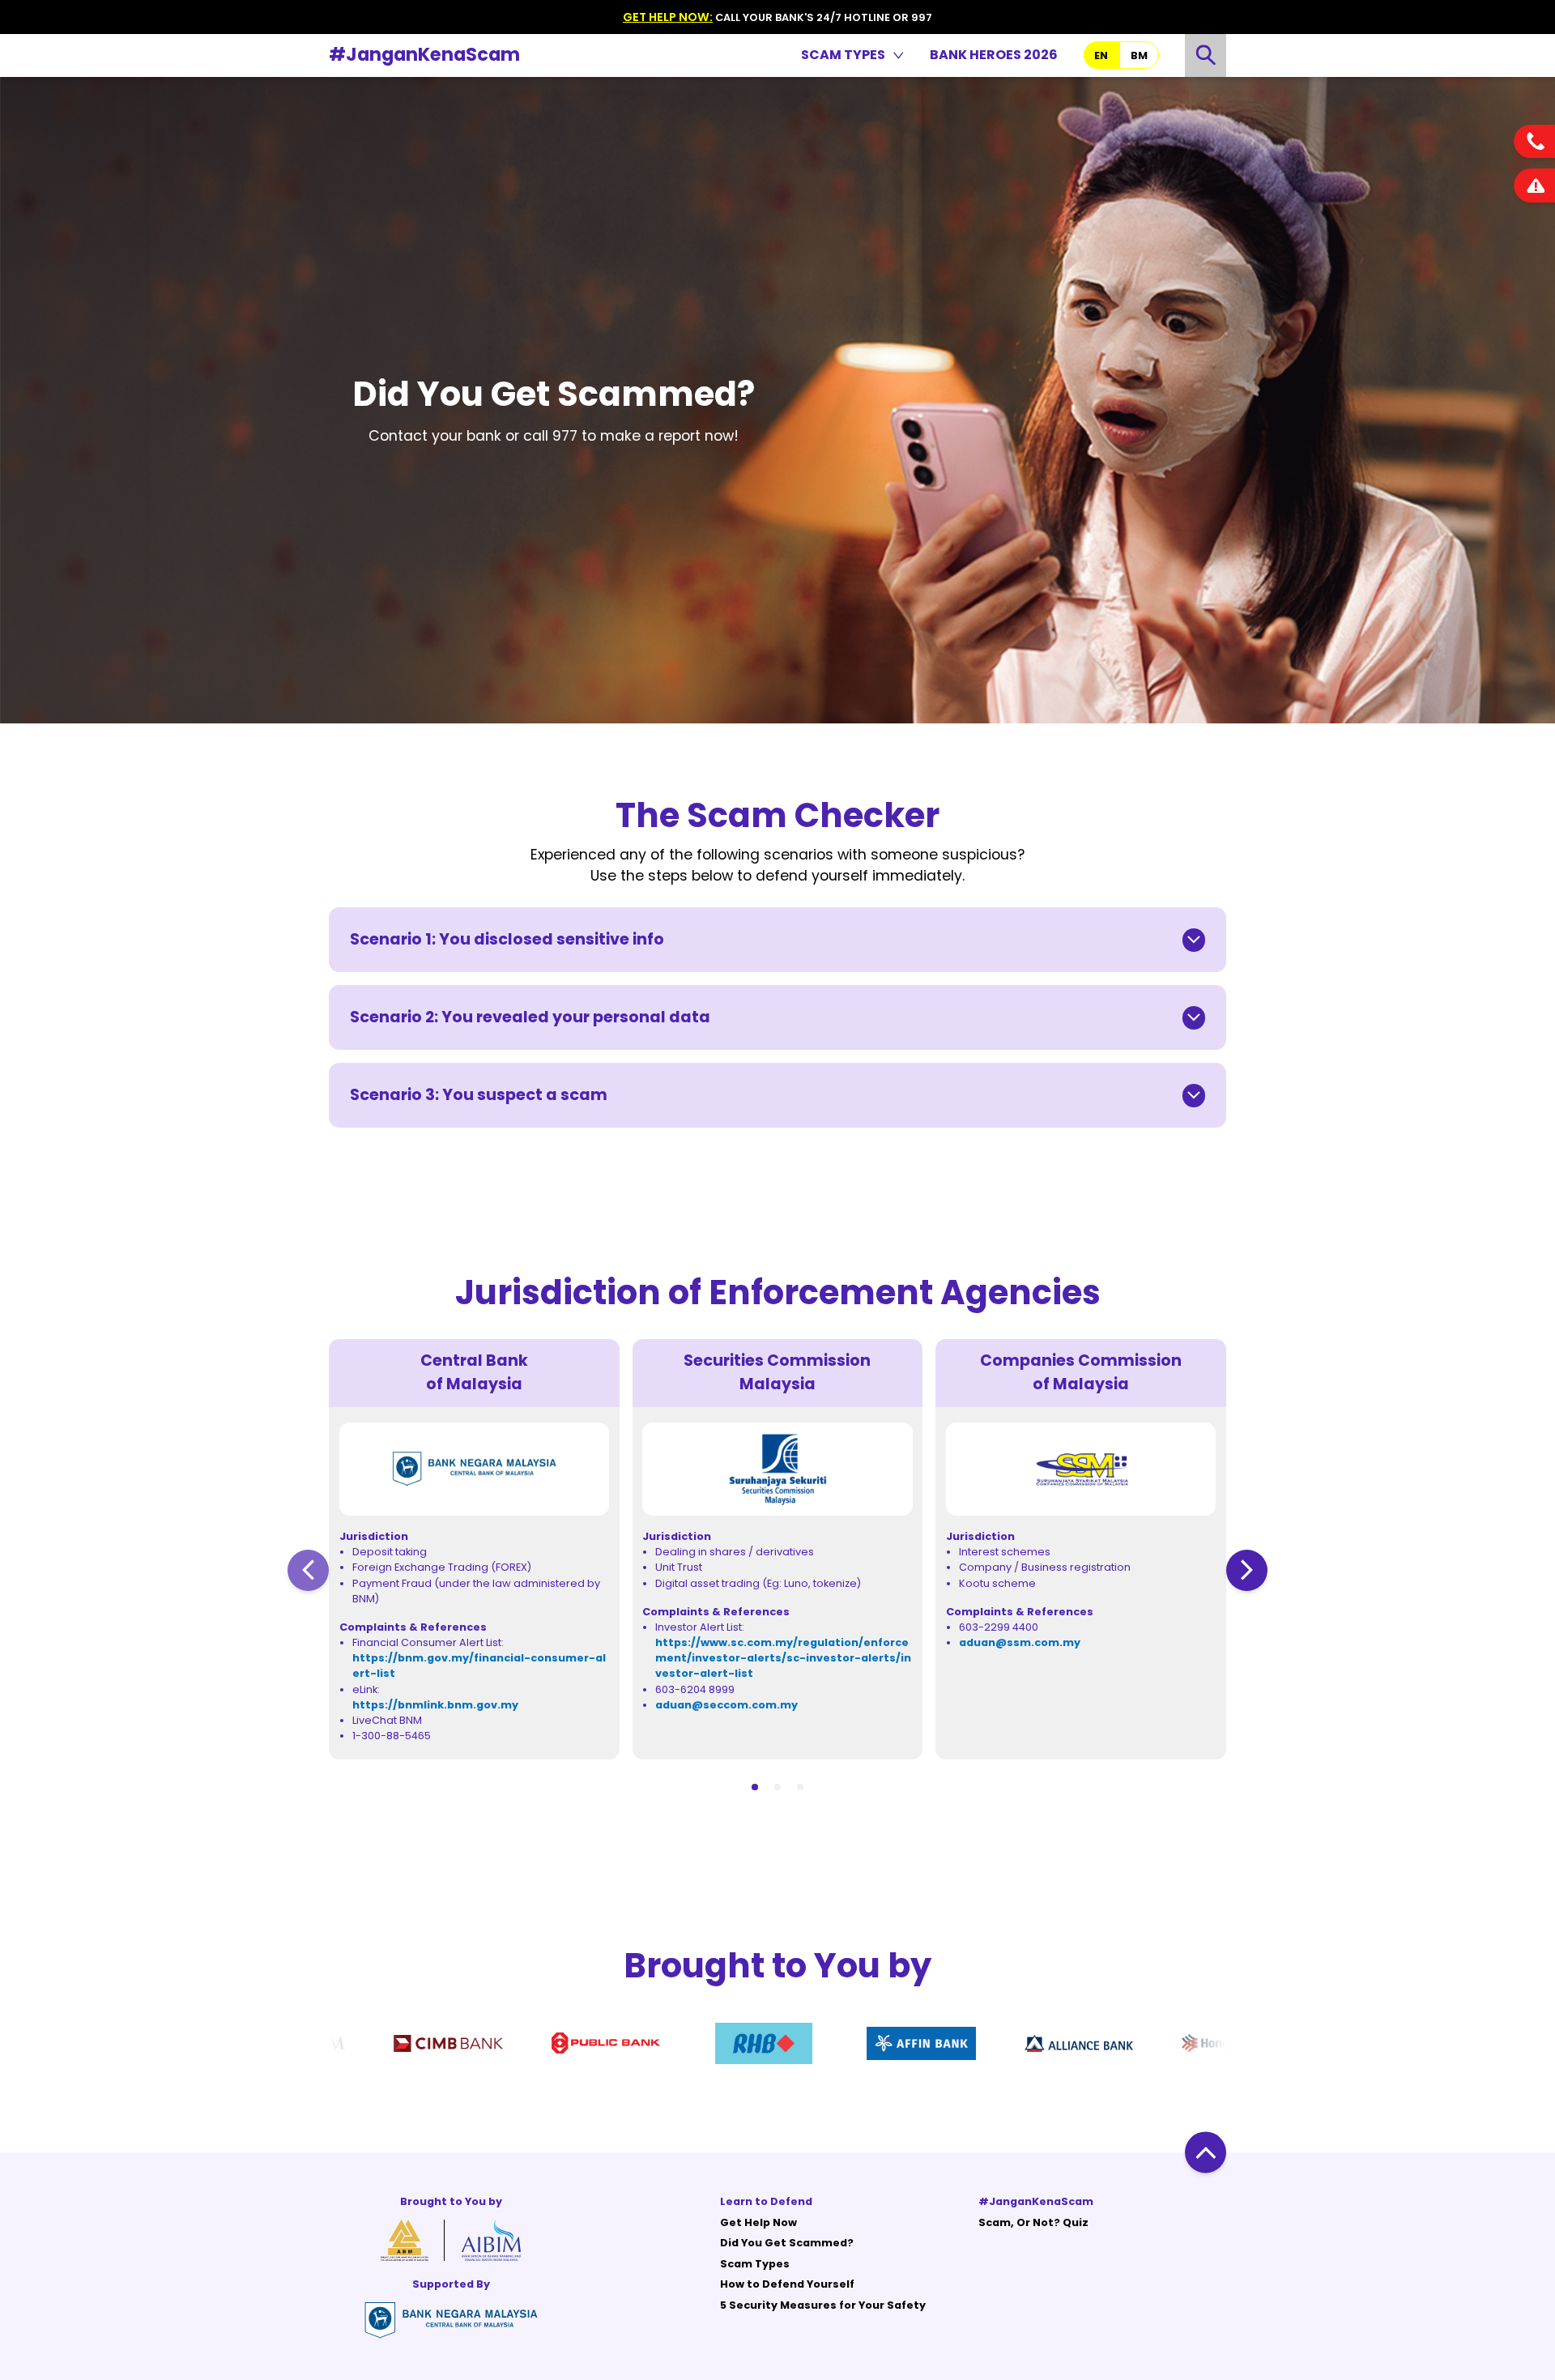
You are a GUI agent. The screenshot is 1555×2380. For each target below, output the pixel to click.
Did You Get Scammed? (787, 2243)
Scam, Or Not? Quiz (1033, 2222)
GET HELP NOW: (668, 17)
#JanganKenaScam (424, 54)
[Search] (1206, 55)
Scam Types (755, 2264)
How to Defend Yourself (787, 2284)
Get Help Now (758, 2222)
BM (1139, 55)
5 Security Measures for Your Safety (823, 2305)
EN (1101, 55)
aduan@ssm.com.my (1020, 1642)
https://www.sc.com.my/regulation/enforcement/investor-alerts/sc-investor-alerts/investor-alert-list (783, 1658)
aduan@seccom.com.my (726, 1705)
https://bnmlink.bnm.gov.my (435, 1705)
